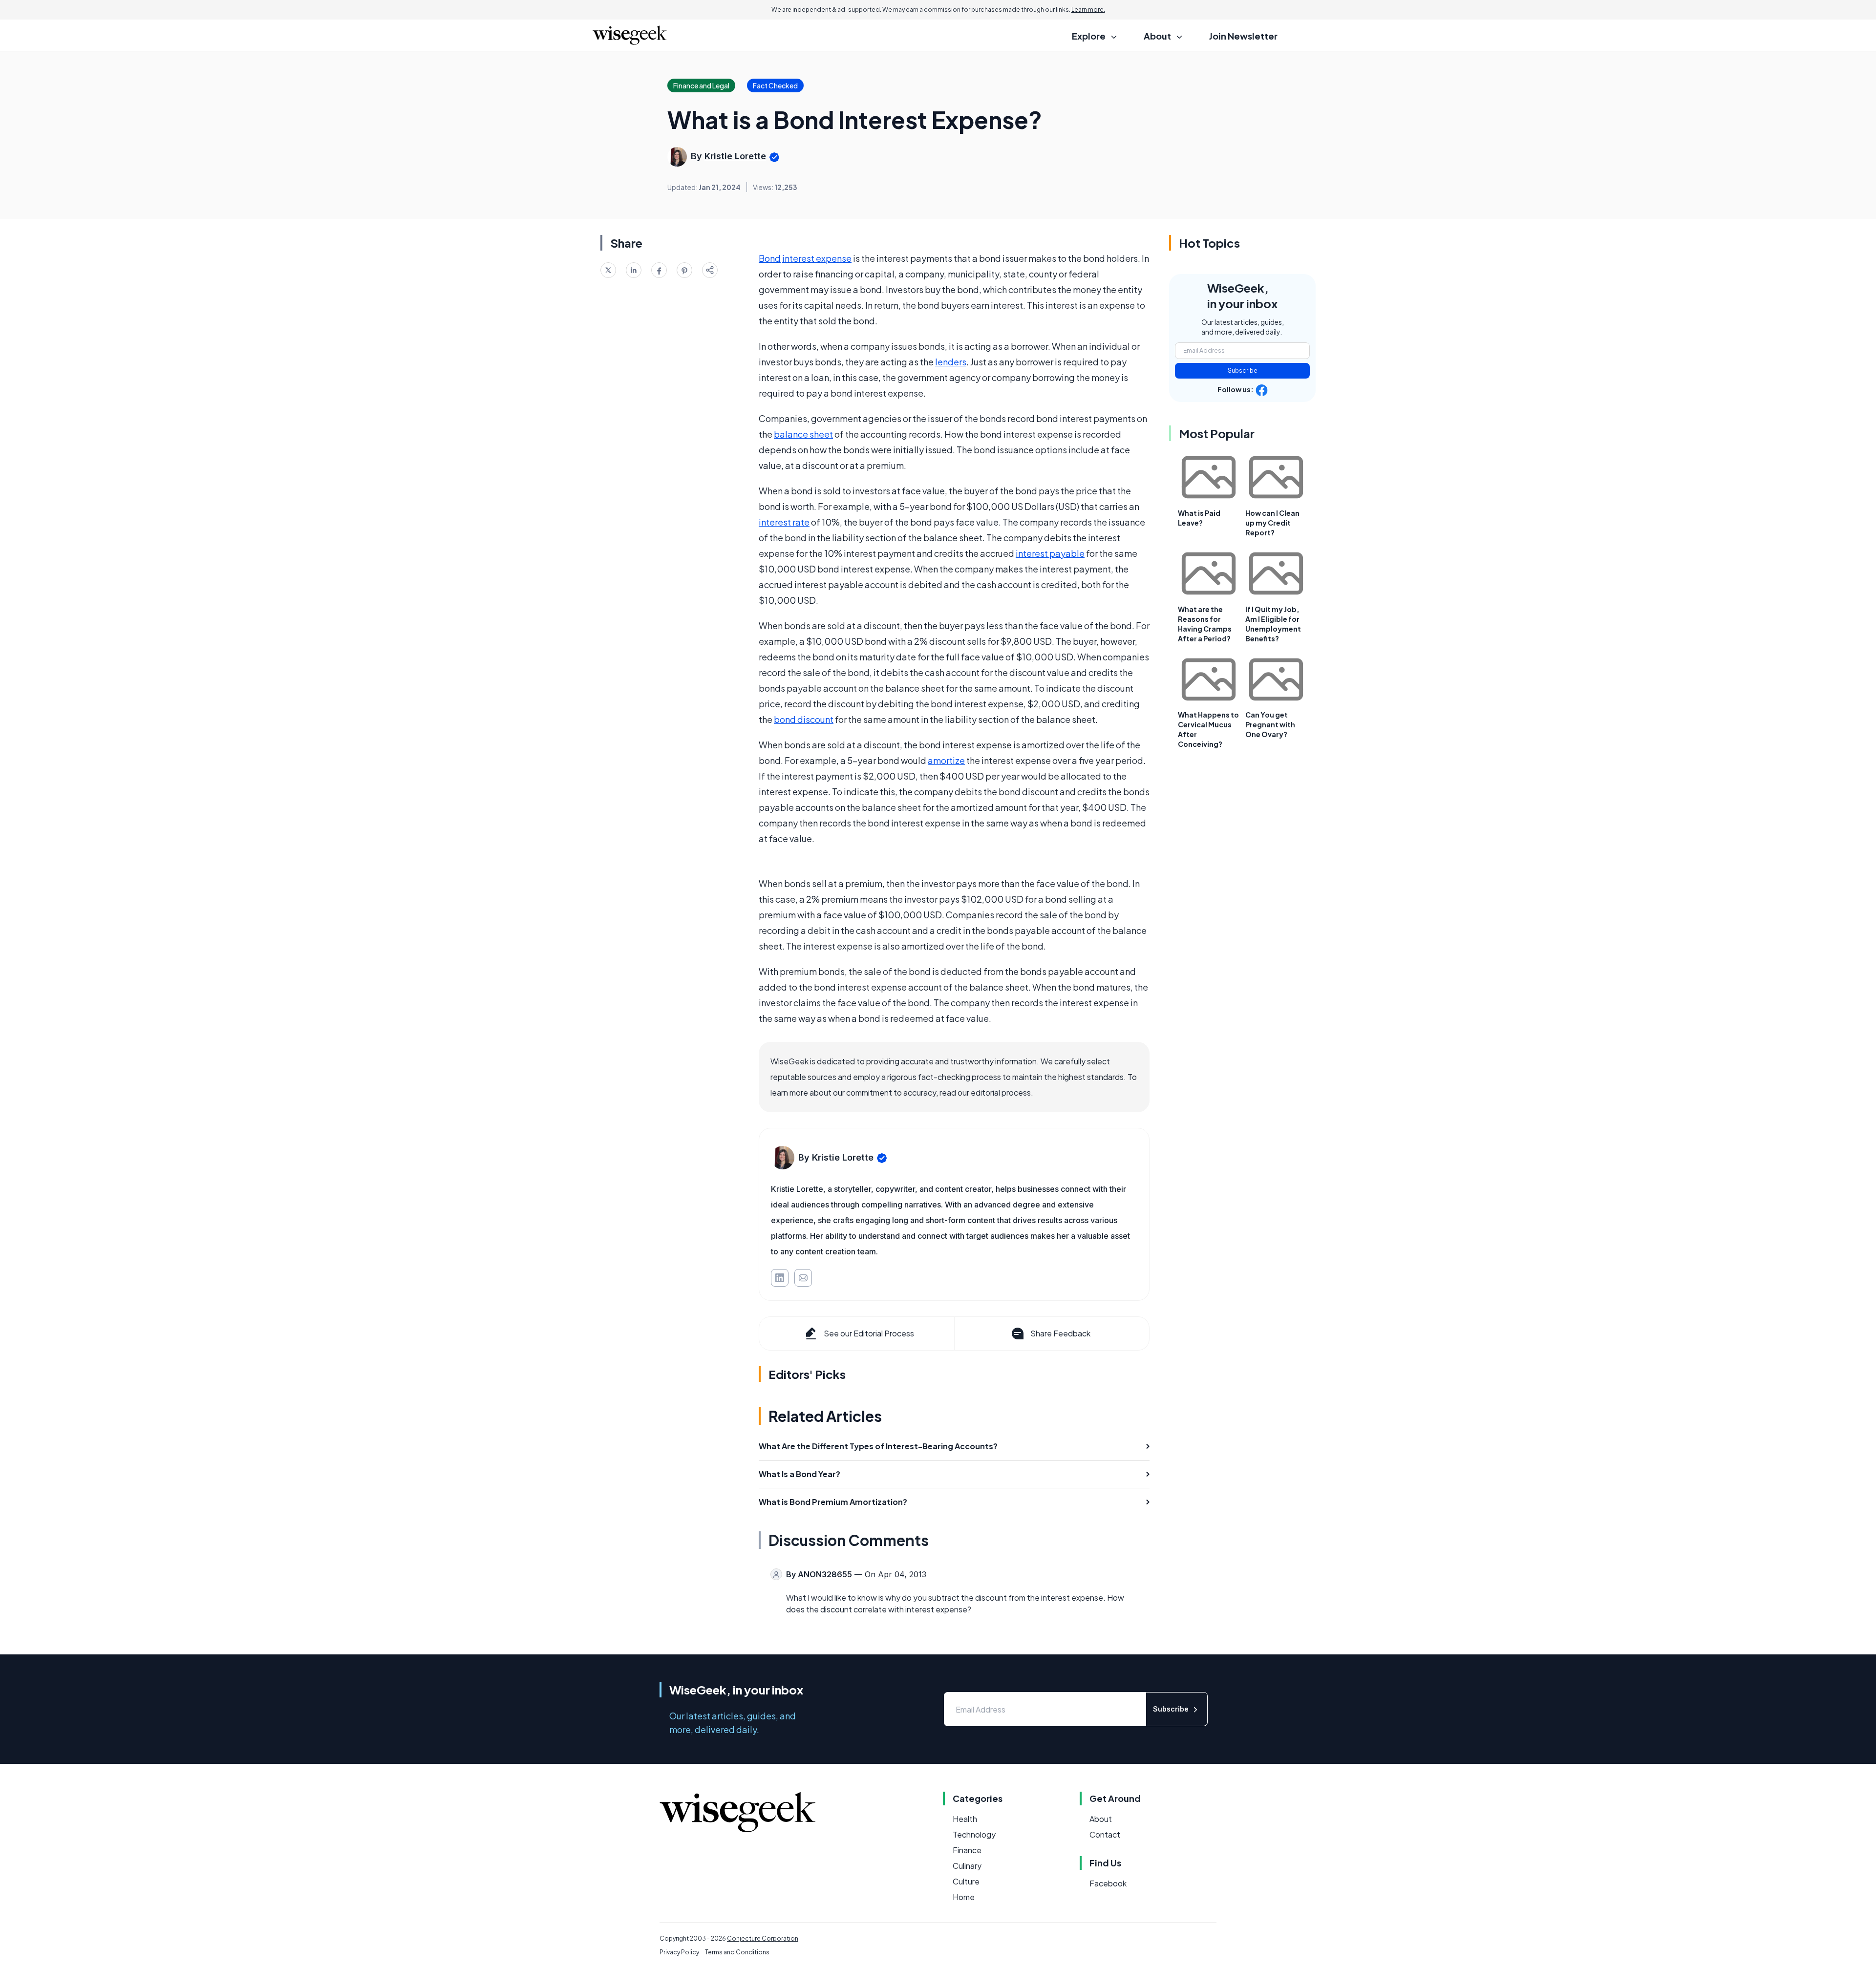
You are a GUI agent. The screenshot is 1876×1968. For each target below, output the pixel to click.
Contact (1105, 1834)
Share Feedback (1060, 1333)
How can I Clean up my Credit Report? (1272, 523)
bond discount (804, 719)
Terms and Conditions (737, 1952)
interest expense (817, 258)
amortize (946, 760)
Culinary (967, 1866)
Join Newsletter (1243, 36)
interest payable (1050, 553)
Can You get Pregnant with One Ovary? (1270, 724)
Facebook (1108, 1883)
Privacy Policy (679, 1952)
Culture (966, 1881)
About (1101, 1819)
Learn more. (1088, 10)
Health (965, 1819)
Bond (770, 258)
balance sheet (803, 434)
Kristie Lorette (735, 156)
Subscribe (1243, 370)
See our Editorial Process (869, 1333)
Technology (974, 1834)
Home (964, 1897)
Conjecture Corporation (763, 1938)
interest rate (784, 522)
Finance (967, 1850)
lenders (951, 362)
